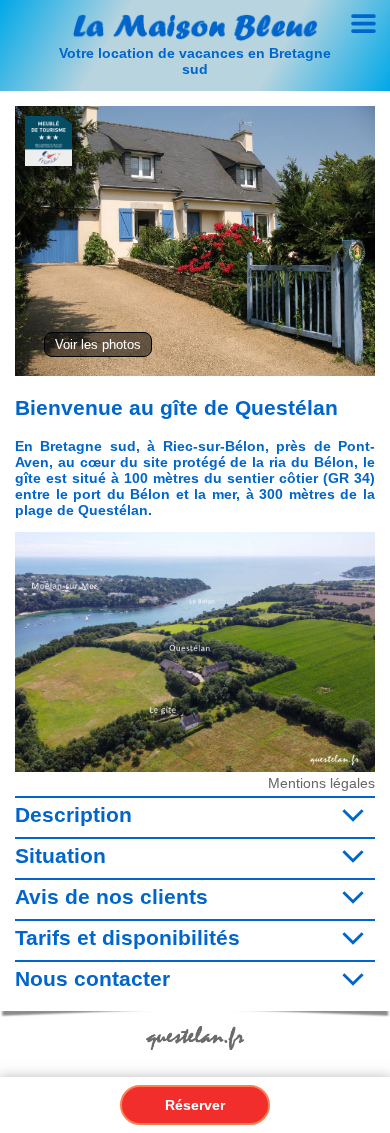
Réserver (195, 1105)
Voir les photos (98, 344)
